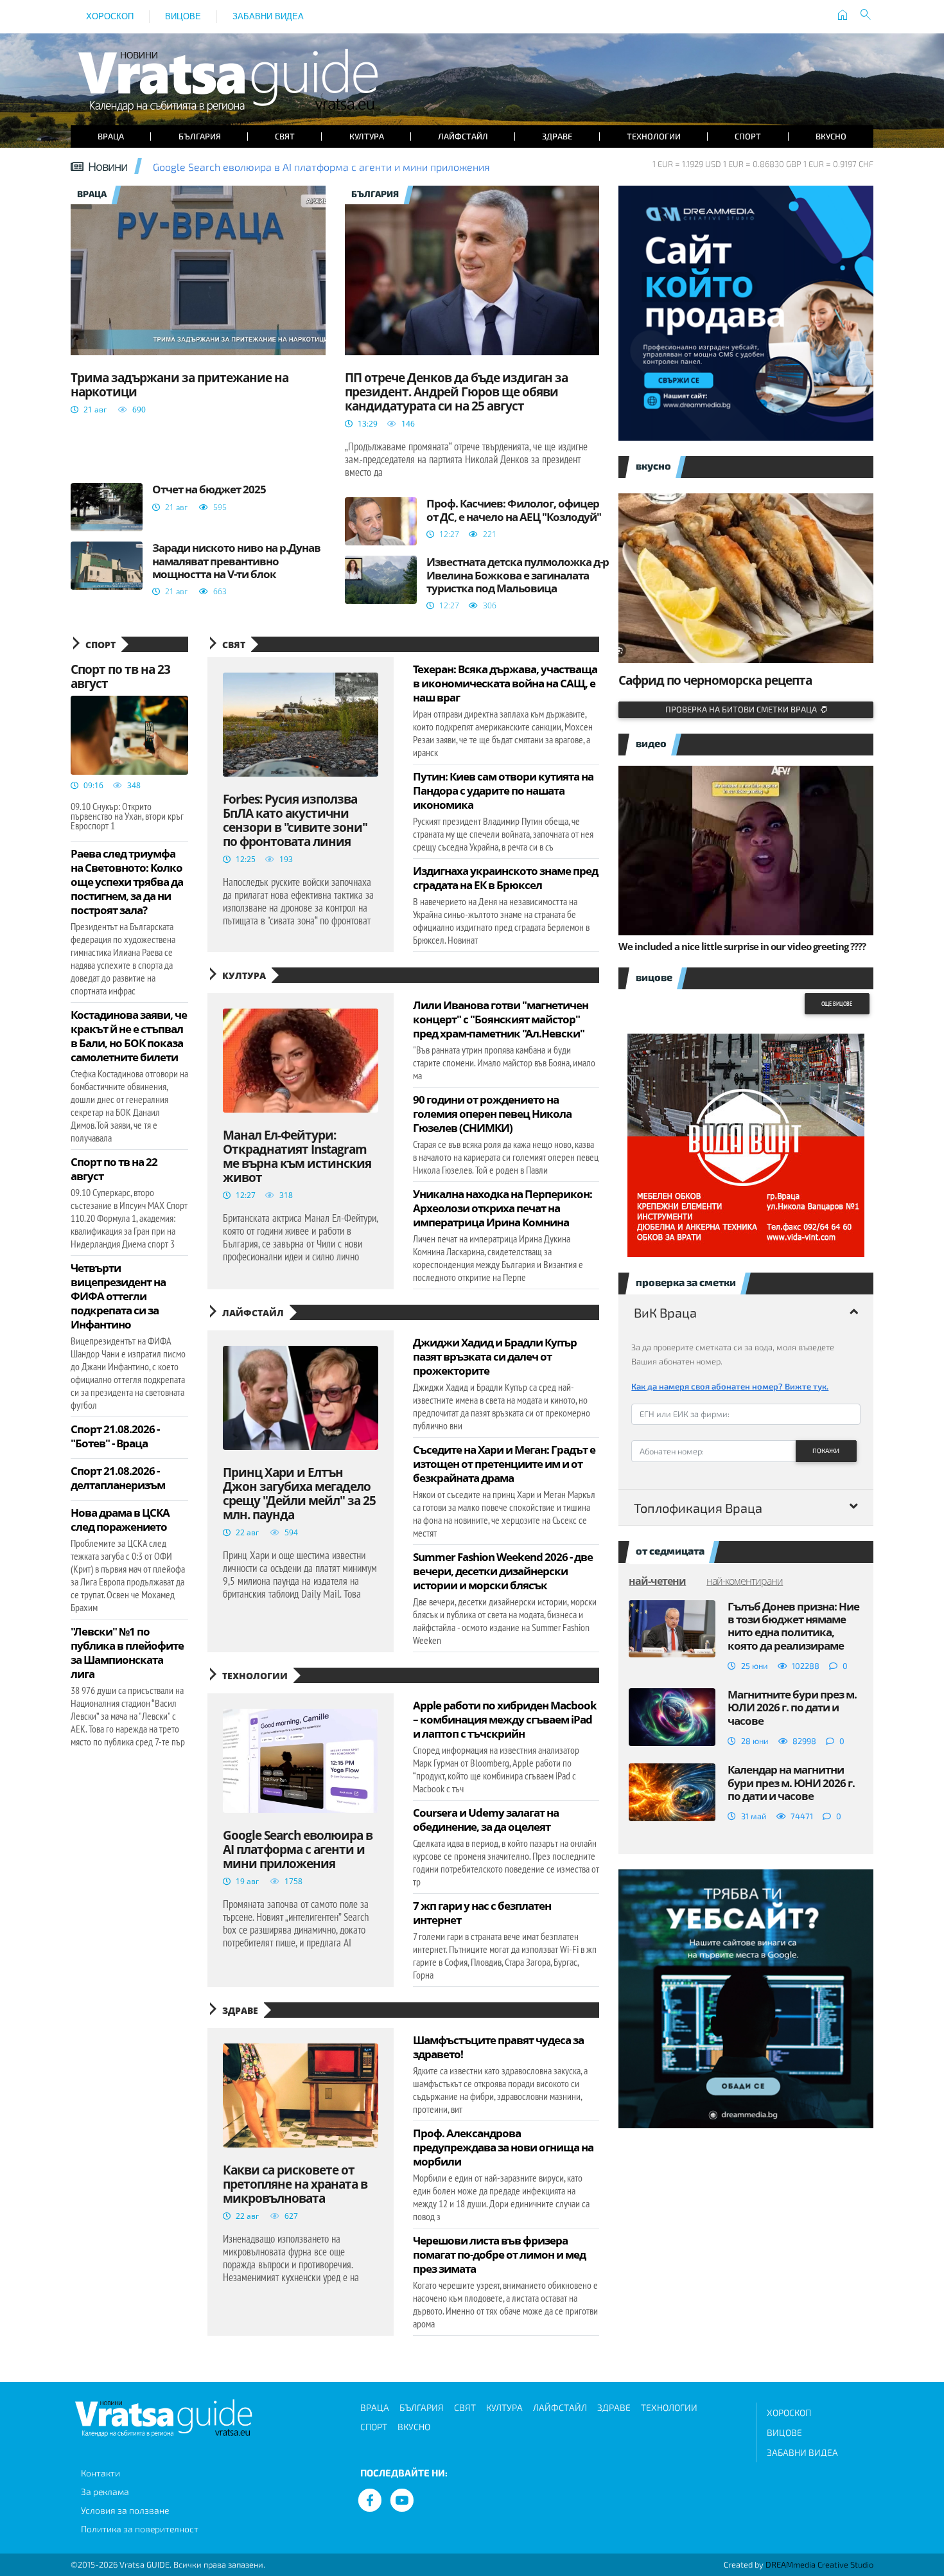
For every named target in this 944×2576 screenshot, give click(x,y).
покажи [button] (826, 1451)
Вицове (183, 16)
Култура (367, 136)
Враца (111, 136)
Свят (285, 136)
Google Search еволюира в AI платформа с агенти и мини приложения (321, 167)
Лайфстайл (463, 136)
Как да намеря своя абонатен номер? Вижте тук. (730, 1386)
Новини (108, 166)
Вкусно (831, 136)
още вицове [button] (837, 1004)
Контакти (101, 2473)
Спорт (748, 136)
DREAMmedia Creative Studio (819, 2564)
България (200, 136)
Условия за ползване (125, 2510)
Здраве (557, 136)
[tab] (746, 1312)
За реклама (105, 2492)
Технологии (654, 136)
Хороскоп (110, 16)
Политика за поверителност (140, 2529)
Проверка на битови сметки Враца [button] (743, 709)
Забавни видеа (268, 16)
